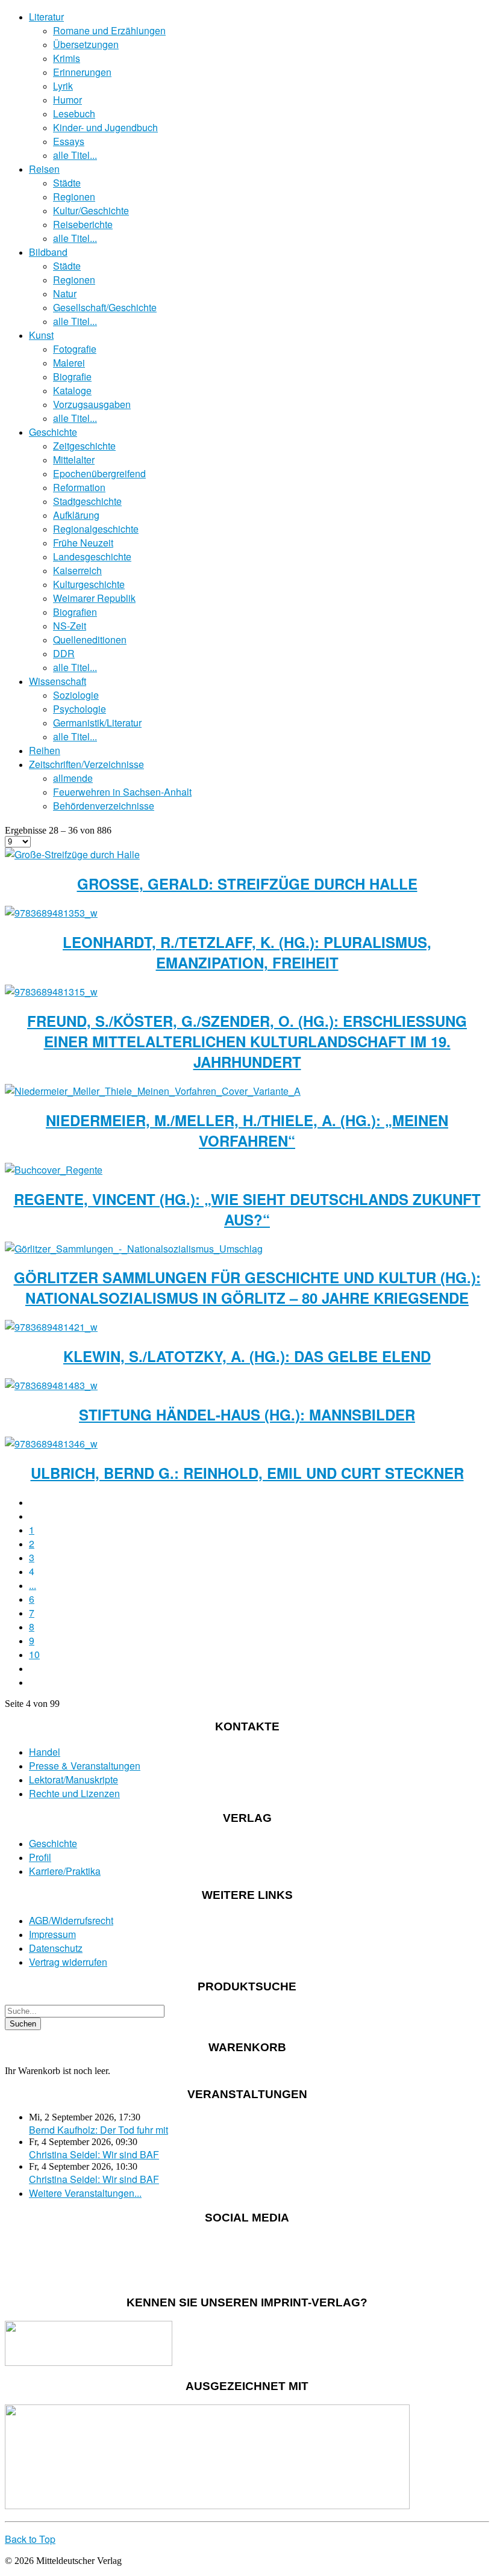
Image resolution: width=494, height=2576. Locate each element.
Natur (65, 293)
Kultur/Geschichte (91, 210)
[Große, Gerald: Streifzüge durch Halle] (72, 854)
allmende (73, 778)
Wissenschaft (58, 681)
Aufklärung (76, 515)
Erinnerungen (82, 72)
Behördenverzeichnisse (104, 806)
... (33, 1585)
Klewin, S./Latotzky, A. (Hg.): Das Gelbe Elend (247, 1356)
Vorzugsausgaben (92, 404)
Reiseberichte (83, 224)
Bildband (48, 252)
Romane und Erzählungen (109, 30)
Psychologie (80, 709)
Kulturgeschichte (89, 584)
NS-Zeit (70, 626)
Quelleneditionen (90, 639)
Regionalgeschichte (96, 529)
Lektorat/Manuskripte (73, 1779)
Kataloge (72, 390)
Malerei (69, 363)
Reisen (44, 169)
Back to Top (30, 2539)
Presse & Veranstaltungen (85, 1766)
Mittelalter (74, 460)
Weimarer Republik (94, 598)
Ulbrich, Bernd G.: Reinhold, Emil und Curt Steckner (247, 1473)
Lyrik (63, 86)
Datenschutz (56, 1948)
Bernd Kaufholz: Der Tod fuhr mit (98, 2130)
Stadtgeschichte (87, 501)
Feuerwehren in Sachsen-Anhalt (122, 792)
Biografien (75, 612)
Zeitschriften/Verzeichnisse (86, 764)
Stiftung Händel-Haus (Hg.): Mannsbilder (247, 1414)
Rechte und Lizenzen (74, 1793)
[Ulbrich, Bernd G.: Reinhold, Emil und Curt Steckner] (51, 1444)
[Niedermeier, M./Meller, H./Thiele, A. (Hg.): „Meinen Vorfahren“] (153, 1091)
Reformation (79, 487)
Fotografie (75, 349)
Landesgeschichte (92, 556)
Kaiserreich (77, 570)
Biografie (72, 376)
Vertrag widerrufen (68, 1962)
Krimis (67, 58)
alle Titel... (75, 155)
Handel (45, 1752)
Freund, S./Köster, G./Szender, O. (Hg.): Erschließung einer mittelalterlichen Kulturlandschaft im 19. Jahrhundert (247, 1041)
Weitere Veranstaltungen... (85, 2193)
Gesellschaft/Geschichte (105, 307)
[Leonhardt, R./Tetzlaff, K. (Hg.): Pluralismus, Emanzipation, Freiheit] (51, 913)
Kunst (41, 335)
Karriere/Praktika (65, 1871)
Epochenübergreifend (99, 473)
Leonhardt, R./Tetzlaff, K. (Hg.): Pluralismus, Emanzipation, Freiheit (247, 952)
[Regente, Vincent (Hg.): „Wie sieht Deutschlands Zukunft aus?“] (54, 1170)
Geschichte (53, 432)
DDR (64, 653)
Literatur (46, 17)
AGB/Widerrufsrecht (71, 1920)
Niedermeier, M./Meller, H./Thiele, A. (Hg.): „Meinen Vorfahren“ (247, 1130)
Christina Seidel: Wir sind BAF (94, 2154)
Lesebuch (74, 113)
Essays (69, 141)
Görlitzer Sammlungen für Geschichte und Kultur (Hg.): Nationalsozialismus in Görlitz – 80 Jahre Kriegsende (247, 1287)
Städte (67, 183)
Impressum (52, 1934)
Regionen (74, 197)
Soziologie (76, 695)
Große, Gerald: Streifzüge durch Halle (247, 884)
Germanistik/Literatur (97, 723)
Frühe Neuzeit (83, 543)
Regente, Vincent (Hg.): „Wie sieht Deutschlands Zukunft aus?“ (247, 1209)
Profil (40, 1857)
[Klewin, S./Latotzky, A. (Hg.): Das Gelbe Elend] (51, 1327)
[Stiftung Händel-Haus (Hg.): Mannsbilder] (51, 1385)
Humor (67, 100)
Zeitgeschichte (84, 446)
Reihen (45, 750)
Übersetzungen (86, 44)
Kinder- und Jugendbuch (105, 127)
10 (34, 1654)
